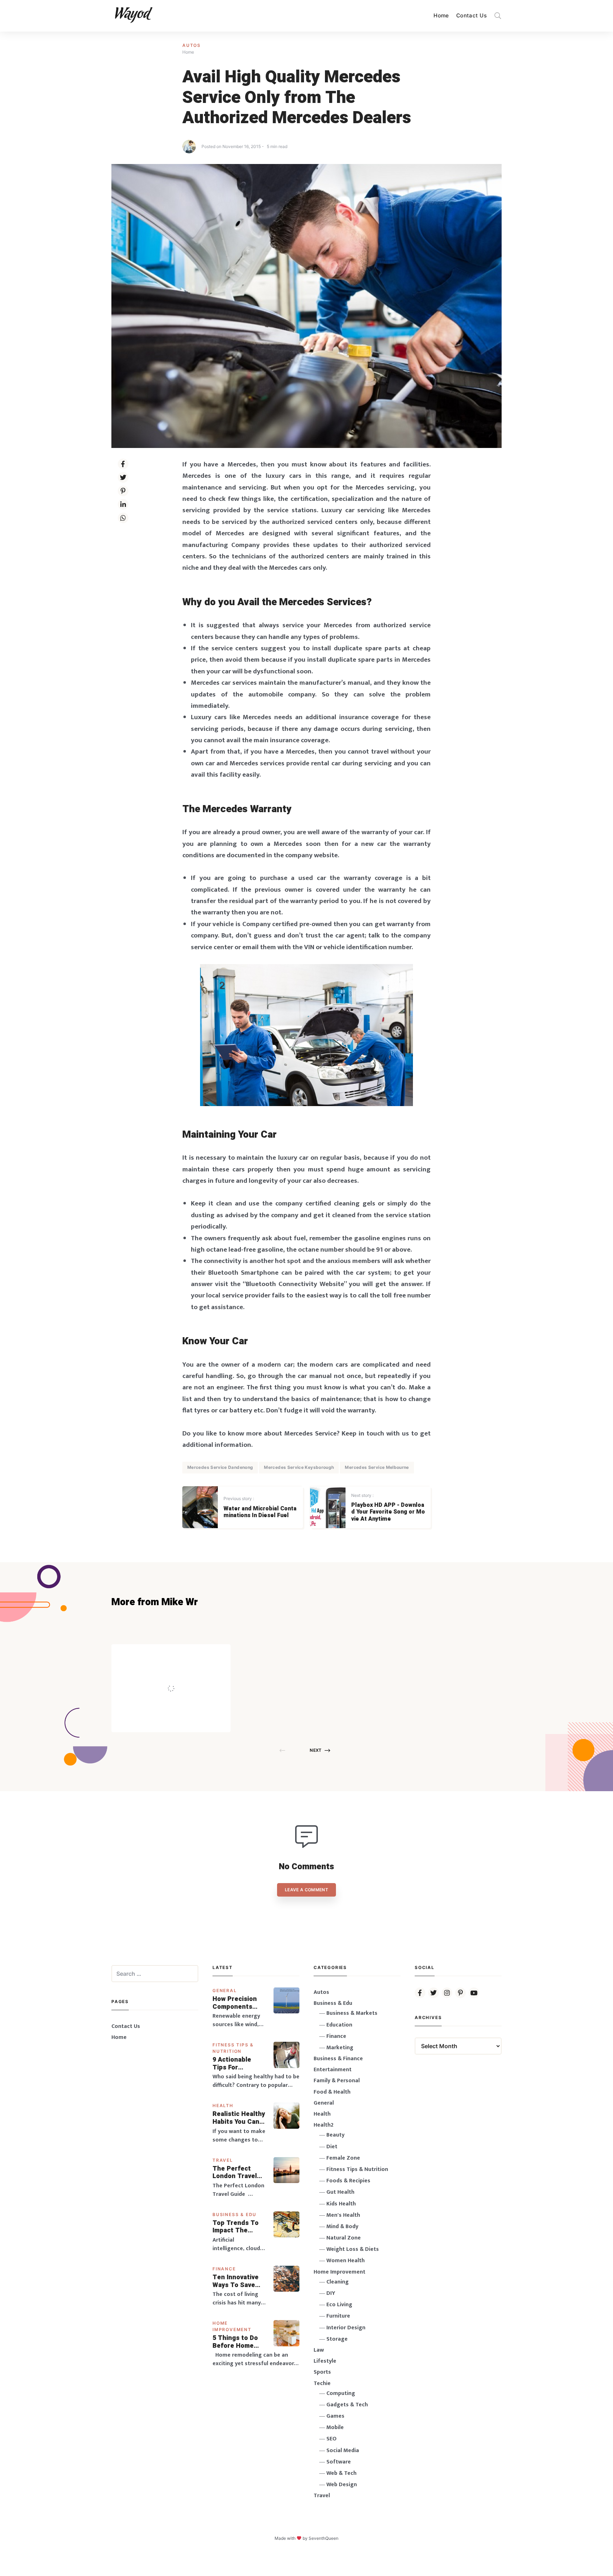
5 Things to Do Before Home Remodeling (235, 2342)
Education (339, 2025)
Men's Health (343, 2215)
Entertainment (333, 2070)
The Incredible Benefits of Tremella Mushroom (186, 1673)
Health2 (324, 2125)
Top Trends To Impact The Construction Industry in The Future (236, 2227)
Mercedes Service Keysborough (299, 1467)
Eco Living (339, 2305)
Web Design (342, 2485)
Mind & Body (342, 2227)
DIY (331, 2293)
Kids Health (341, 2204)
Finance (224, 2269)
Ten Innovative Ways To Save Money (236, 2281)
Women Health (346, 2261)
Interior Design (346, 2328)
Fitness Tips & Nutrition (357, 2169)
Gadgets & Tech (347, 2405)
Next (316, 1750)
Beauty (335, 2135)
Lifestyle (325, 2361)
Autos (192, 45)
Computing (341, 2393)
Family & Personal (337, 2081)
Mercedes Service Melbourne (377, 1467)
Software (339, 2462)
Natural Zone (344, 2238)
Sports (322, 2372)
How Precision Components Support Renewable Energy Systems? (239, 2003)
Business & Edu (234, 2214)
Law (319, 2350)
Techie (322, 2383)
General (225, 1990)
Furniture (338, 2316)
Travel (223, 2160)
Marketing (340, 2048)
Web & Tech (341, 2473)
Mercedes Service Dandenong (220, 1467)
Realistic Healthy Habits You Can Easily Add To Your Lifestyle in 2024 (239, 2118)
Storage (337, 2339)
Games (335, 2416)
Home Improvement (339, 2272)
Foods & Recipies (182, 1654)
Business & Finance (338, 2059)
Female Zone (343, 2158)
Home (441, 15)
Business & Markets (352, 2013)
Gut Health (340, 2192)
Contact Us (471, 15)
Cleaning (338, 2282)
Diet (332, 2147)
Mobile (335, 2427)
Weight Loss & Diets (353, 2249)
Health (223, 2105)
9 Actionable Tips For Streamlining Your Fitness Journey (232, 2064)
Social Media (343, 2451)
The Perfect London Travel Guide (235, 2173)
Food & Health (332, 2092)
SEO (332, 2439)
